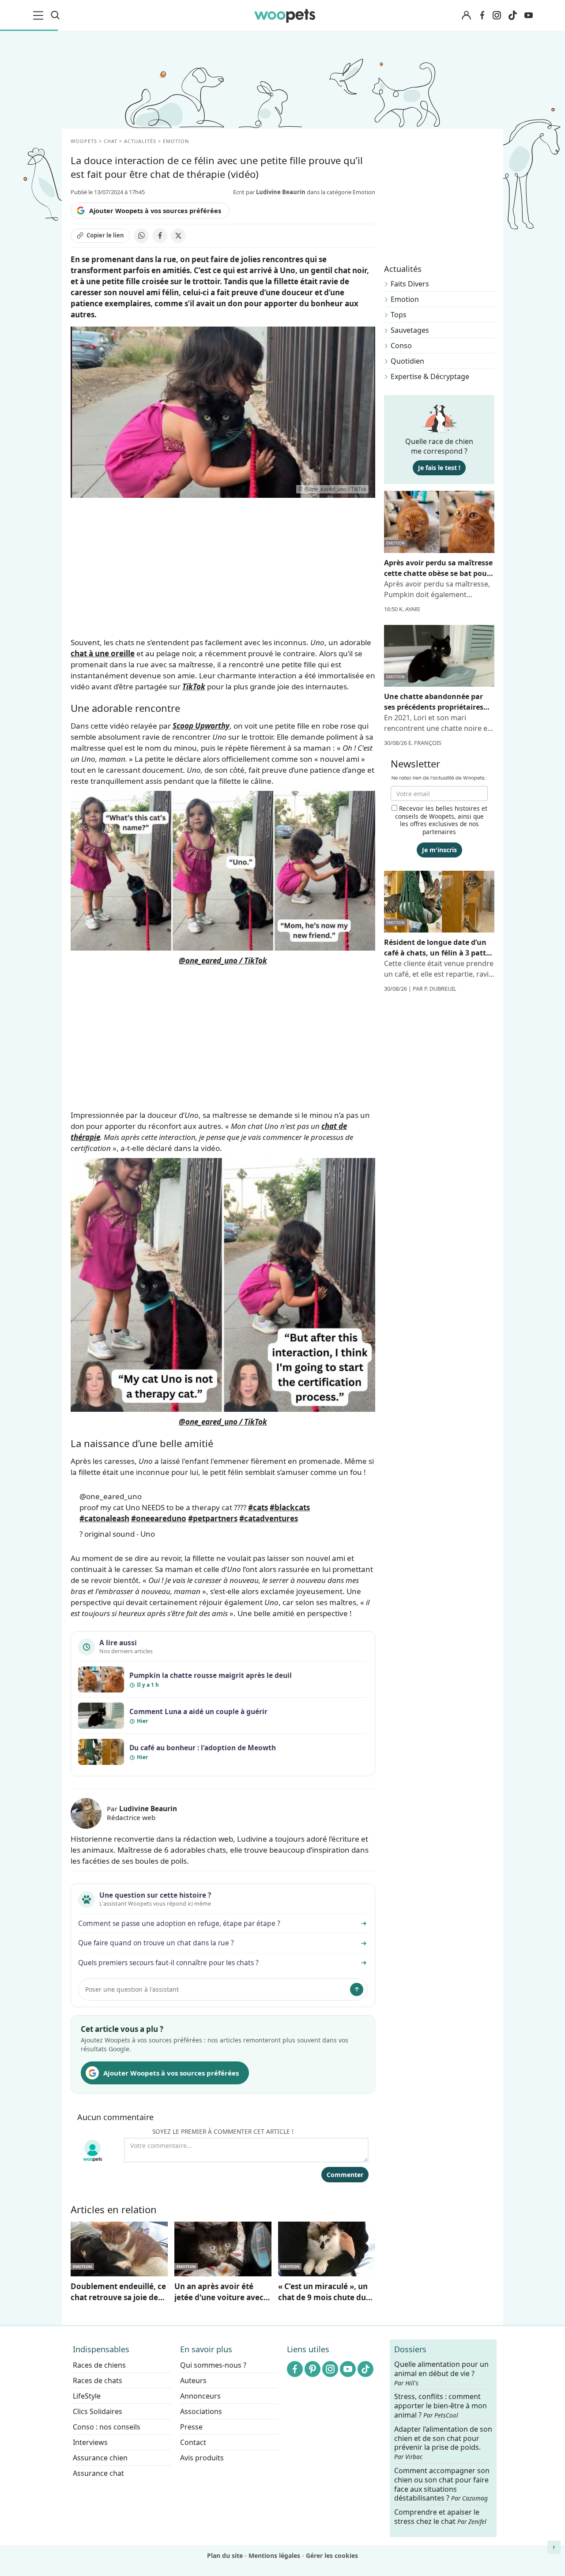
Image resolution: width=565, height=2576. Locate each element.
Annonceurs (200, 2396)
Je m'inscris (439, 850)
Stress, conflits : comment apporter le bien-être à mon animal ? (441, 2406)
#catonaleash (104, 1518)
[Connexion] (466, 16)
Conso (401, 346)
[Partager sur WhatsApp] (141, 236)
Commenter (345, 2175)
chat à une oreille (103, 653)
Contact (193, 2442)
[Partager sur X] (178, 236)
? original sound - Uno (117, 1534)
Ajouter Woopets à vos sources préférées (155, 211)
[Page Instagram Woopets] (497, 15)
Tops (399, 315)
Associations (201, 2411)
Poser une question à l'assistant (132, 1989)
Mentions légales (274, 2555)
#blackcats (290, 1507)
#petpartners (213, 1518)
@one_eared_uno (111, 1496)
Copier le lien (105, 235)
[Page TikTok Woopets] (512, 15)
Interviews (90, 2442)
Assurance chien (100, 2458)
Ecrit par (269, 192)
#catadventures (269, 1518)
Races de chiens (99, 2365)
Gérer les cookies (332, 2555)
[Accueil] (285, 15)
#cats (258, 1507)
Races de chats (98, 2380)
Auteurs (193, 2380)
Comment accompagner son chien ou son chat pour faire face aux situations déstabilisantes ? (442, 2484)
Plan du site (225, 2555)
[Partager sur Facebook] (160, 236)
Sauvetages (410, 330)
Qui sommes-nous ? (213, 2365)
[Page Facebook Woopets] (482, 15)
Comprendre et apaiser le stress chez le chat (440, 2517)
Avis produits (202, 2458)
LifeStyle (87, 2396)
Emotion (405, 299)
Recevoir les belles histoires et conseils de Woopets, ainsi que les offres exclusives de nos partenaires (441, 820)
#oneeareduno (159, 1518)
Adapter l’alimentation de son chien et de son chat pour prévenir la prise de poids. (443, 2442)
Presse (191, 2427)
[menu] (40, 15)
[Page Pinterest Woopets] (313, 2369)
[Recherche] (55, 15)
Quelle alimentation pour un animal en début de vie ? (441, 2373)
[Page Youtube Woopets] (528, 15)
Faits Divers (410, 284)
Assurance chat (98, 2473)
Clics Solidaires (98, 2411)
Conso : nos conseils (107, 2427)
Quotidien (407, 361)
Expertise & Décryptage (430, 376)
